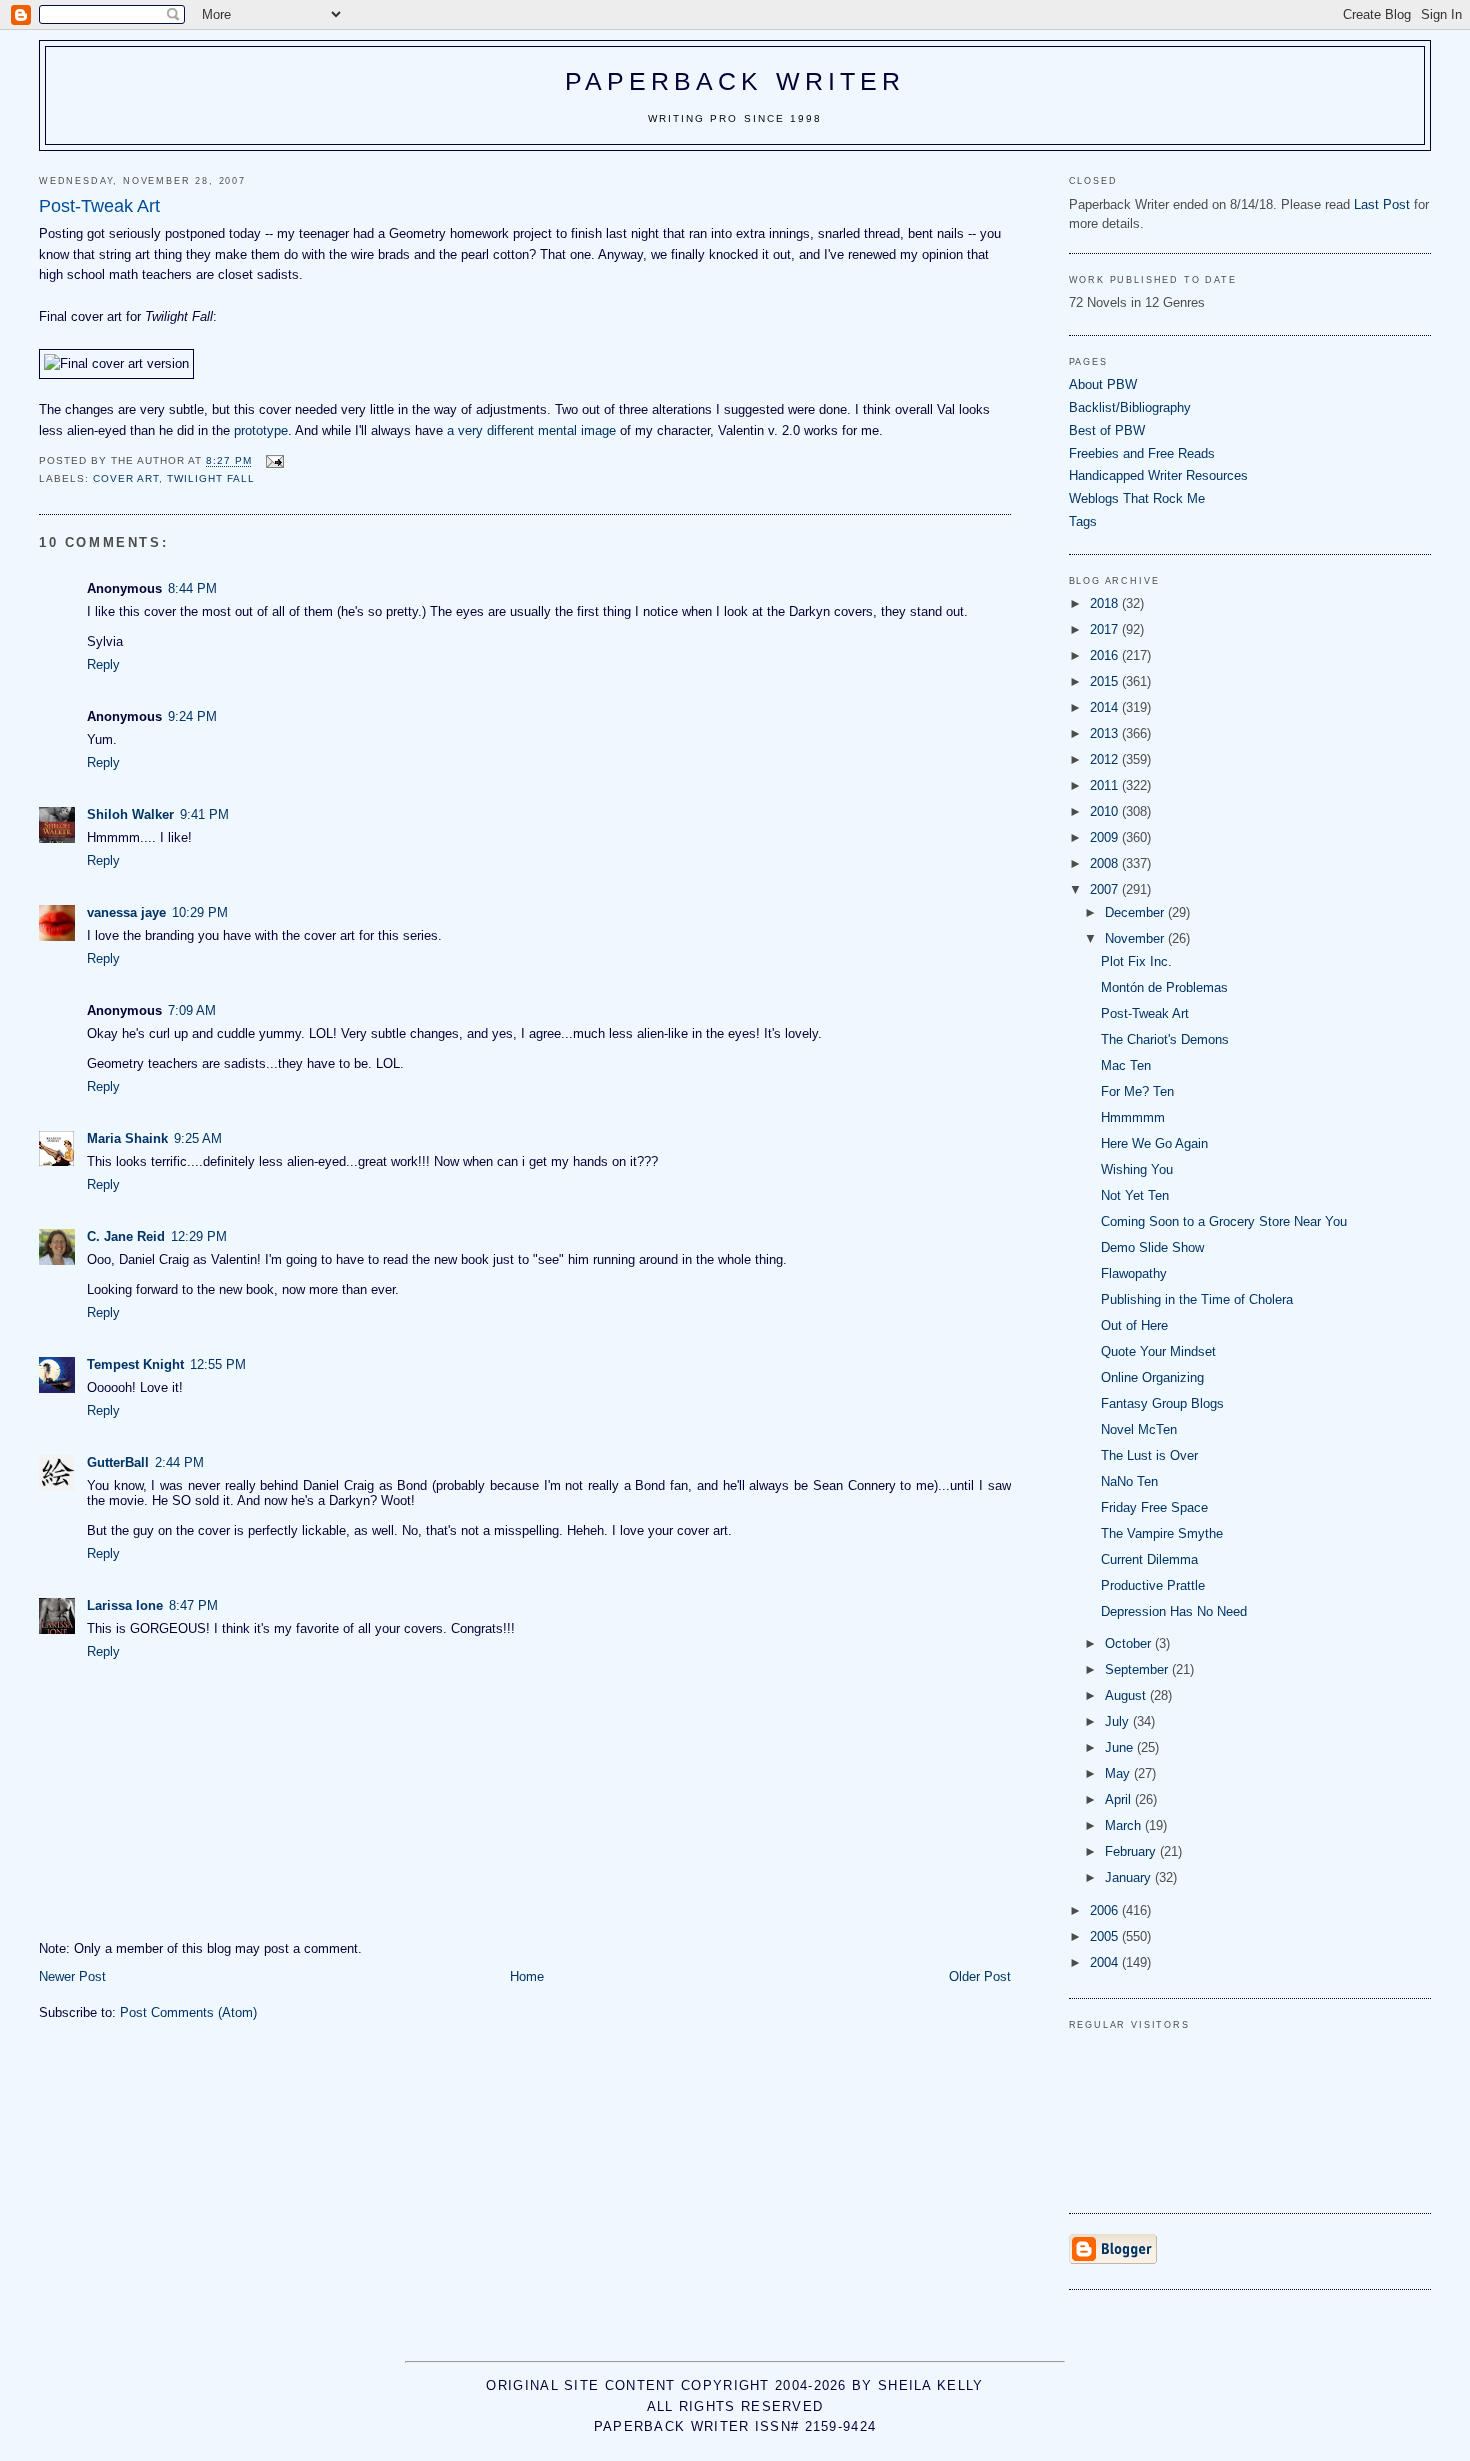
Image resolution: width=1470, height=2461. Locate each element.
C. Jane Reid (126, 1236)
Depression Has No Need (1174, 1611)
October (1130, 1643)
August (1127, 1695)
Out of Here (1134, 1325)
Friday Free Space (1154, 1507)
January (1130, 1877)
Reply (103, 664)
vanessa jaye (126, 912)
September (1138, 1669)
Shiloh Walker (130, 814)
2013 (1106, 733)
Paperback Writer (735, 81)
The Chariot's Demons (1165, 1039)
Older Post (980, 1976)
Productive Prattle (1153, 1585)
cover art (126, 478)
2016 (1106, 655)
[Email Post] (273, 461)
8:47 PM (193, 1605)
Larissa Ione (125, 1605)
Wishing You (1137, 1169)
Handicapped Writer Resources (1158, 475)
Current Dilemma (1149, 1559)
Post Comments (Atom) (188, 2012)
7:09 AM (192, 1010)
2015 (1106, 681)
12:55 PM (218, 1364)
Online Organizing (1152, 1377)
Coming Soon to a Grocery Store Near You (1224, 1221)
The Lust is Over (1149, 1455)
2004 (1106, 1962)
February (1132, 1851)
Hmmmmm (1133, 1117)
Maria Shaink (127, 1138)
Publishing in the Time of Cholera (1197, 1299)
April (1120, 1799)
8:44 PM (192, 588)
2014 (1106, 707)
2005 (1106, 1936)
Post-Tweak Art (1145, 1013)
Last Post (1382, 204)
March (1125, 1825)
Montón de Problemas (1164, 987)
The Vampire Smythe (1162, 1533)
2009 (1106, 837)
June (1121, 1747)
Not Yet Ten (1135, 1195)
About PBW (1103, 384)
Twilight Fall (211, 478)
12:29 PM (199, 1236)
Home (527, 1976)
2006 (1106, 1910)
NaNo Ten (1129, 1481)
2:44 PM (179, 1462)
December (1136, 912)
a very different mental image (531, 430)
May (1119, 1773)
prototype (261, 430)
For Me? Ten (1137, 1091)
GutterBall (118, 1462)
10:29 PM (200, 912)
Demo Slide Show (1152, 1247)
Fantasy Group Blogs (1162, 1403)
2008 (1106, 863)
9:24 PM (192, 716)
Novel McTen (1139, 1429)
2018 (1106, 603)
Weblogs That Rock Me (1137, 498)
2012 (1106, 759)
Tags (1083, 521)
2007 (1106, 889)
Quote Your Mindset (1158, 1351)
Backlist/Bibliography (1130, 407)
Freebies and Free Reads (1142, 453)
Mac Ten (1126, 1065)
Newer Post (72, 1976)
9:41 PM (204, 814)
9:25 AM (198, 1138)
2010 (1106, 811)
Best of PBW (1107, 430)
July (1119, 1721)
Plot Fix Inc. (1136, 961)
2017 (1106, 629)
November (1136, 938)
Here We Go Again (1154, 1143)
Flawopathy (1134, 1273)
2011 (1106, 785)
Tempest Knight (135, 1364)
